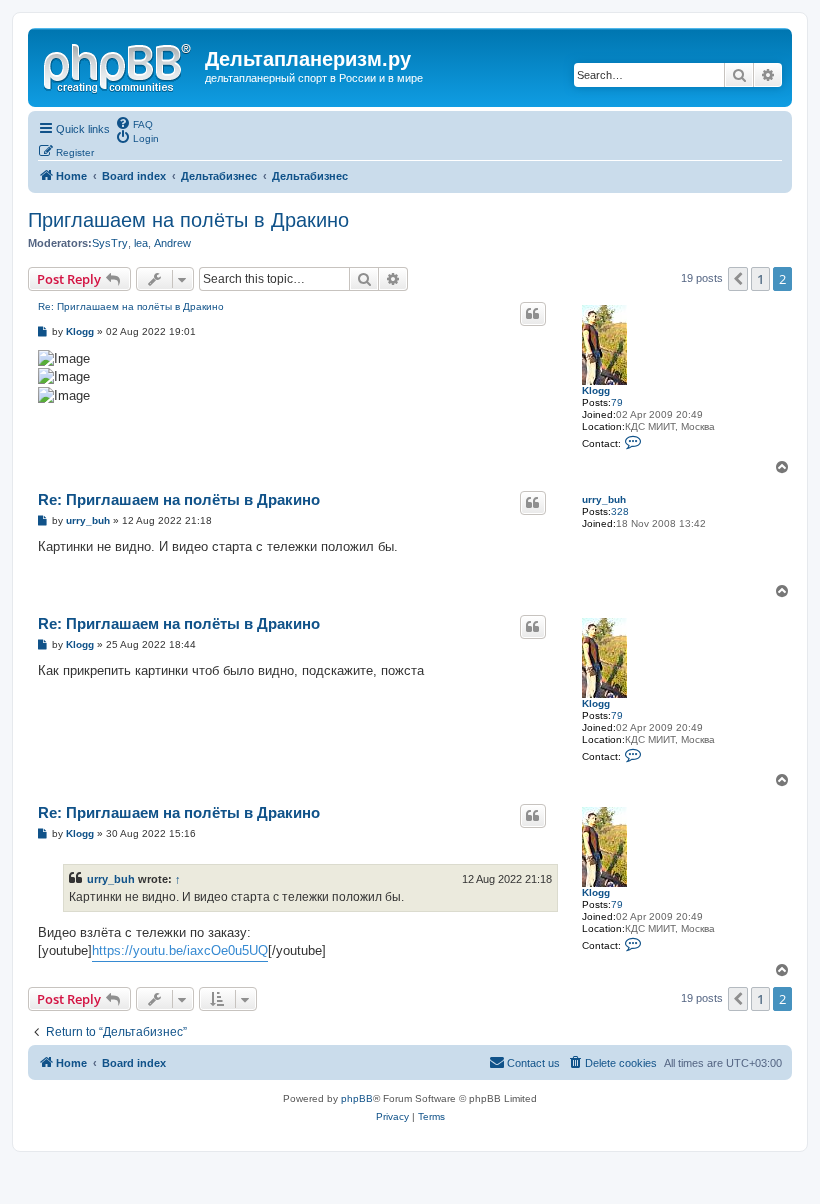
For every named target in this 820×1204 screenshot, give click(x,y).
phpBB (357, 1098)
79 (617, 402)
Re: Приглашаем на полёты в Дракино (131, 306)
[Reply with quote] (533, 314)
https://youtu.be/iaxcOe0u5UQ (180, 950)
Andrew (172, 243)
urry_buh (604, 499)
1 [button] (760, 279)
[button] (738, 279)
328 (620, 511)
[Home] (119, 65)
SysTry (110, 243)
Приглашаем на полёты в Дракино (188, 220)
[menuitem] (134, 123)
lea (141, 243)
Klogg (596, 390)
